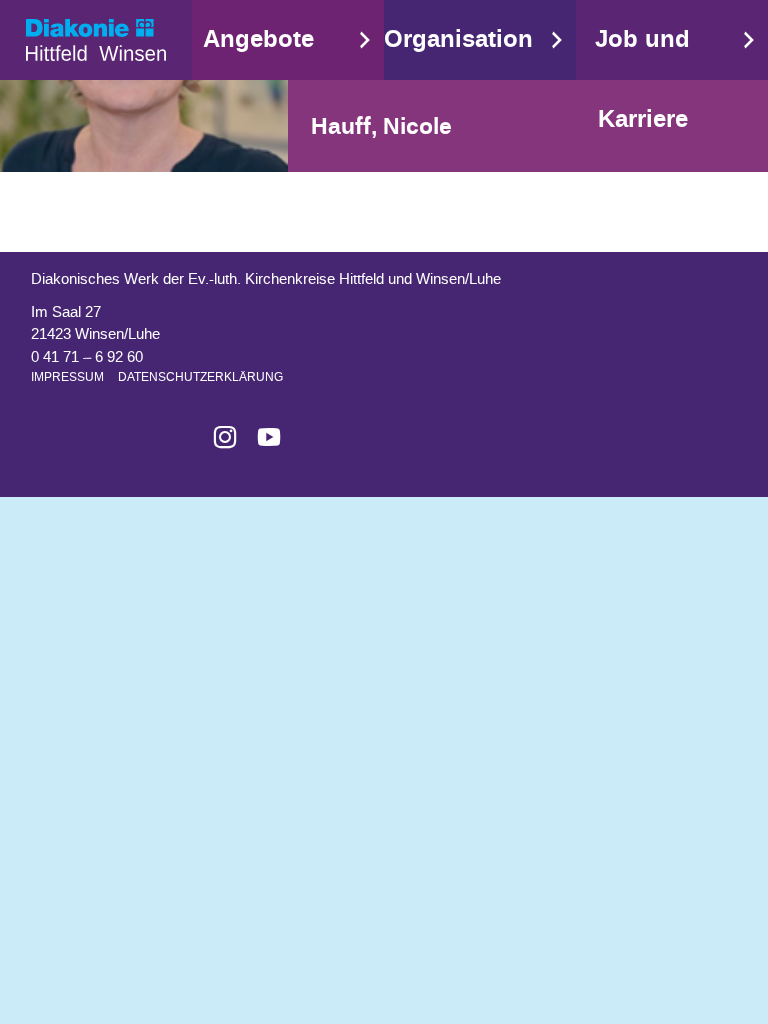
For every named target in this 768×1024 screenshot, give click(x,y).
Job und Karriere (642, 79)
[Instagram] (217, 437)
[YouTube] (261, 437)
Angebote (258, 39)
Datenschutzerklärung (200, 377)
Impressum (67, 377)
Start (96, 40)
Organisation (451, 39)
